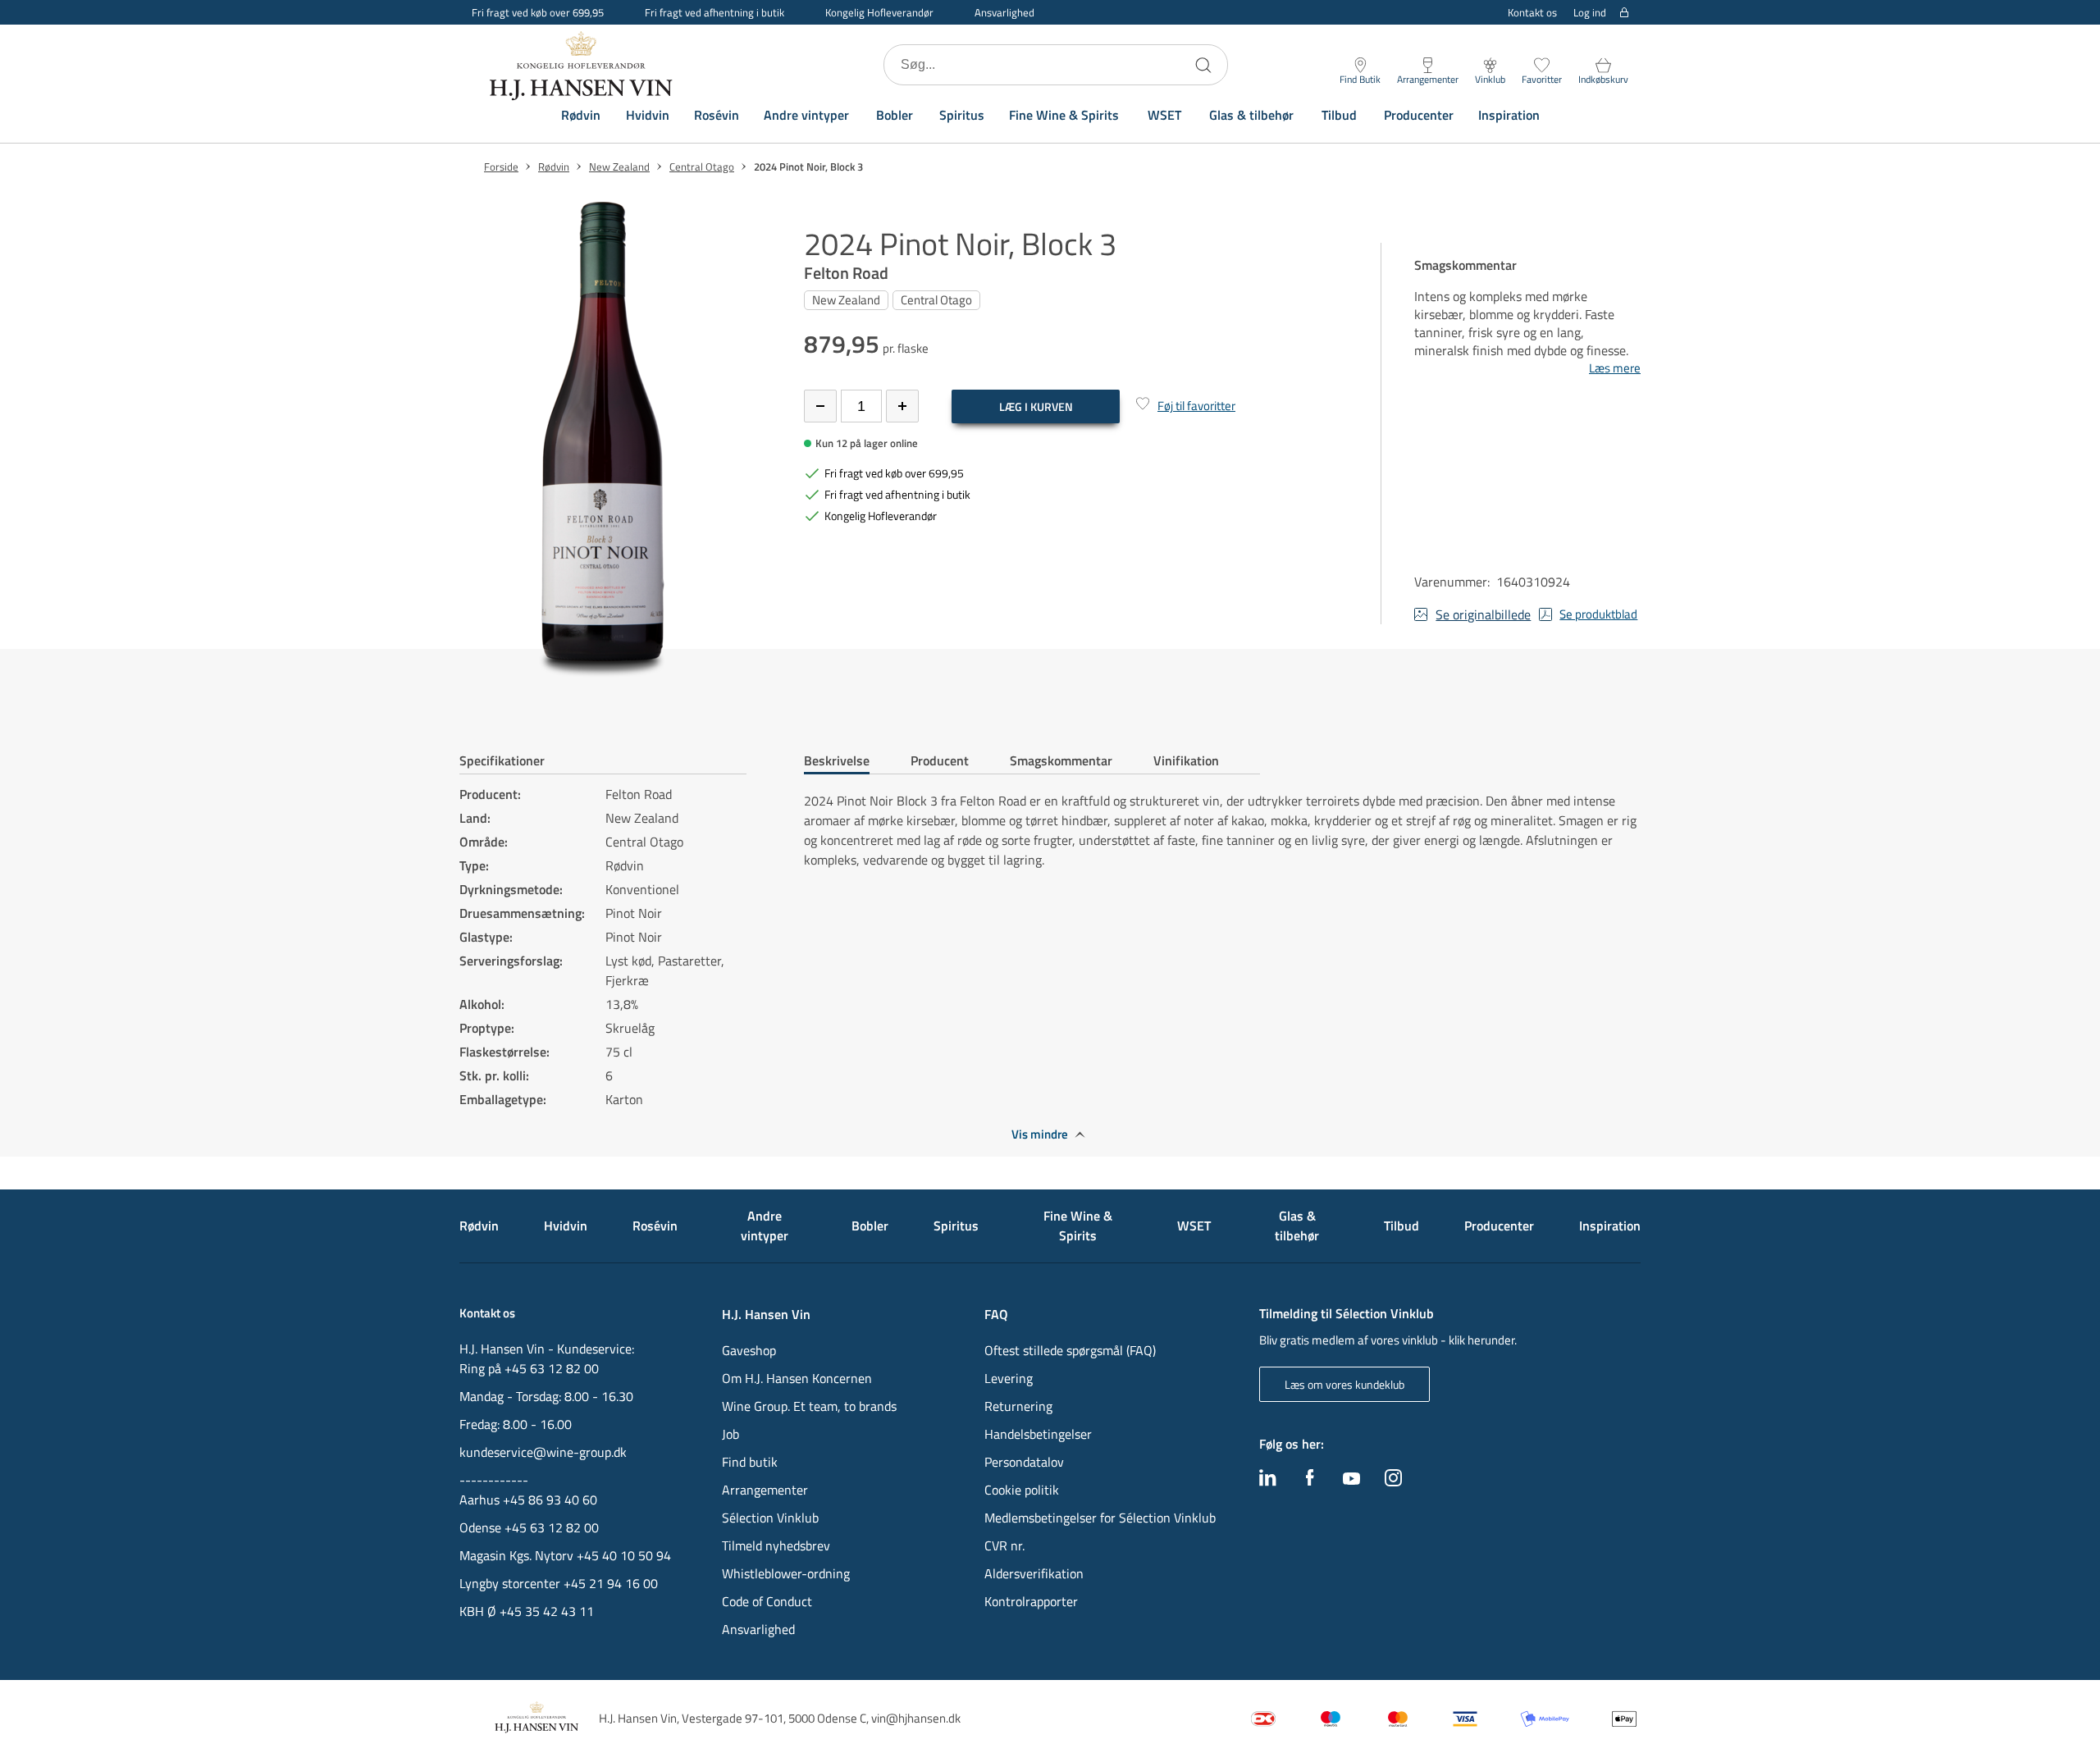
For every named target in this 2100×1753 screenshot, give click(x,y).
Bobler (895, 115)
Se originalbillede (1483, 614)
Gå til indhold (46, 18)
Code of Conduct (767, 1601)
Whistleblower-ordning (786, 1573)
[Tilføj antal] (902, 406)
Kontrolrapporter (1031, 1601)
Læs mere (1615, 368)
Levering (1009, 1378)
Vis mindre (1040, 1134)
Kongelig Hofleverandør (879, 12)
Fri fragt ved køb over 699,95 (538, 12)
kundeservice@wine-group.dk (543, 1452)
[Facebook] (1310, 1481)
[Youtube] (1351, 1480)
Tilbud (1339, 115)
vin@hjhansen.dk (916, 1718)
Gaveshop (749, 1350)
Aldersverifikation (1034, 1573)
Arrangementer (765, 1490)
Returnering (1018, 1406)
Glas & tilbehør (1251, 115)
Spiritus (962, 115)
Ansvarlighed (1004, 12)
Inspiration (1509, 115)
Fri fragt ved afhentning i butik (714, 12)
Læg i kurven (1036, 406)
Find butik (750, 1462)
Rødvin (581, 115)
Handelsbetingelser (1038, 1434)
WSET (1164, 115)
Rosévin (717, 115)
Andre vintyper (806, 115)
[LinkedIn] (1268, 1481)
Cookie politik (1023, 1490)
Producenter (1419, 115)
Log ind (1590, 13)
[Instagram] (1393, 1481)
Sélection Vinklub (770, 1518)
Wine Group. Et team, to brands (809, 1406)
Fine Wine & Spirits (1064, 115)
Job (730, 1434)
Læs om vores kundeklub (1344, 1384)
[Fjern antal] (820, 406)
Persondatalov (1024, 1462)
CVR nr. (1004, 1545)
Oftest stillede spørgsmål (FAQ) (1070, 1350)
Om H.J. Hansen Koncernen (797, 1378)
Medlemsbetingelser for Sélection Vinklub (1100, 1518)
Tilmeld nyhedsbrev (776, 1545)
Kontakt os (1532, 12)
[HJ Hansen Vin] (582, 65)
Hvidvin (648, 115)
